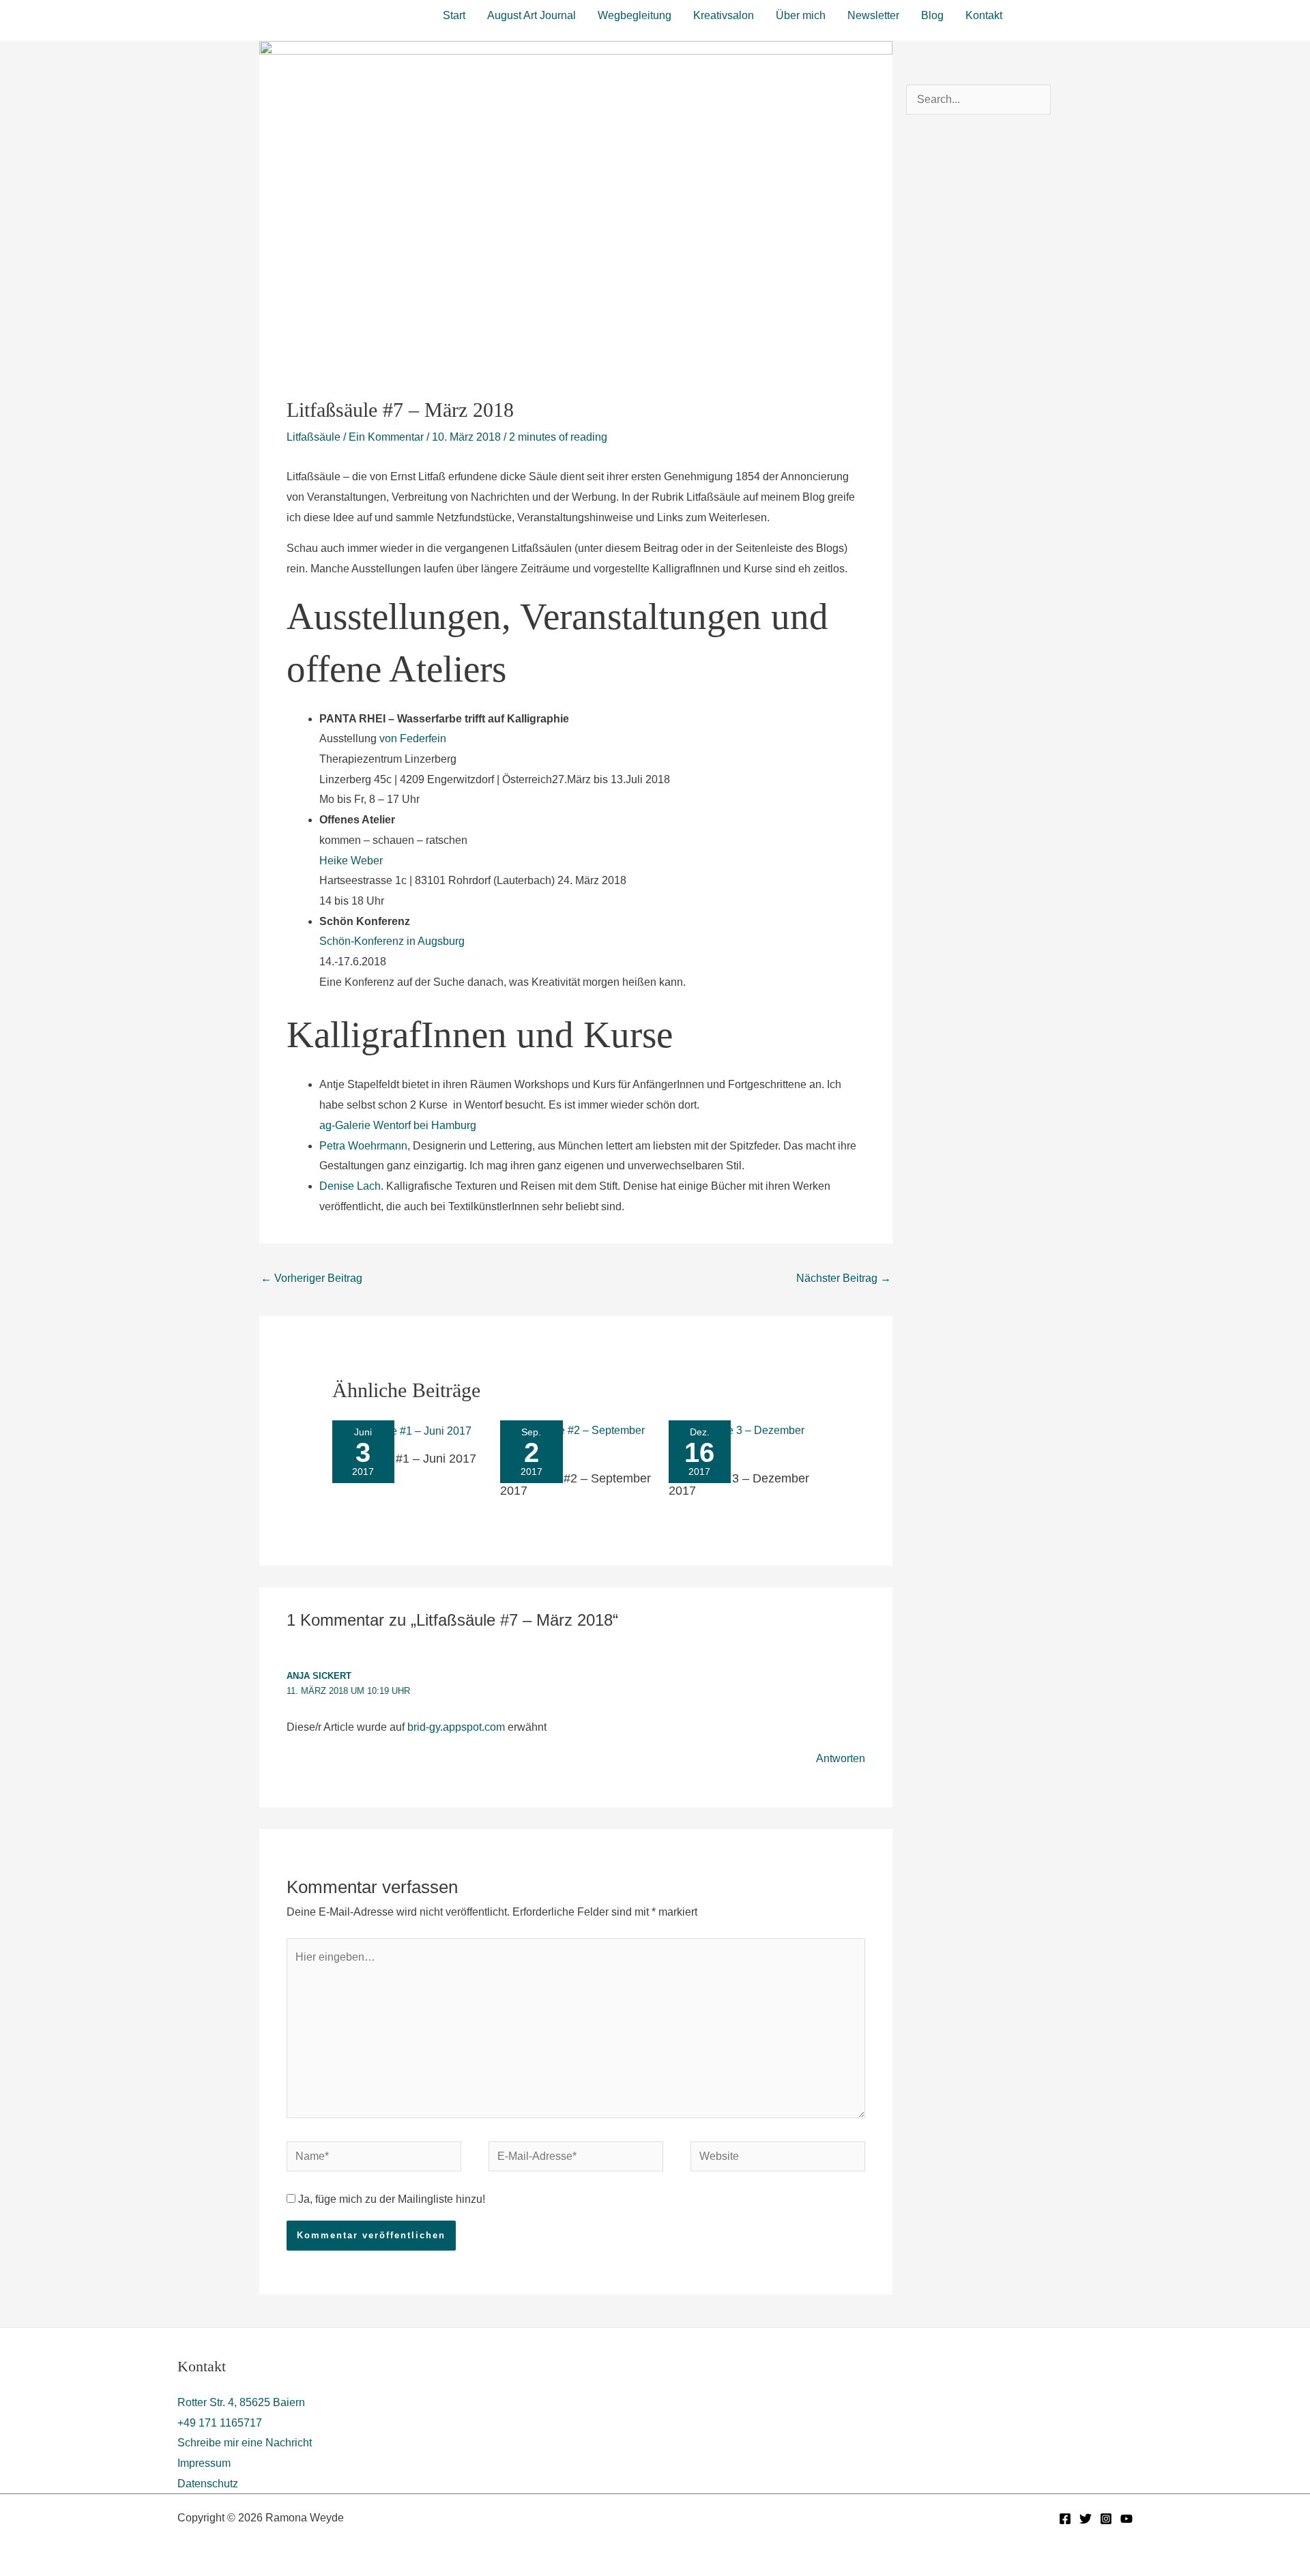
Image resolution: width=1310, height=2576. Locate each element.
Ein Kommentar (386, 437)
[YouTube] (1126, 2519)
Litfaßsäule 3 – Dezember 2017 (739, 1484)
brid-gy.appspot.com (456, 1727)
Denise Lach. (351, 1186)
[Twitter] (1086, 2519)
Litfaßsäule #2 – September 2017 (576, 1484)
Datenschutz (208, 2484)
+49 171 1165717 (220, 2423)
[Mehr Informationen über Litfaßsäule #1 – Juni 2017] (402, 1430)
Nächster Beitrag (844, 1278)
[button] (1080, 14)
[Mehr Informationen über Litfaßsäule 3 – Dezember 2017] (744, 1440)
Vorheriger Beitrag (311, 1278)
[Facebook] (1065, 2519)
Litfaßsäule (314, 437)
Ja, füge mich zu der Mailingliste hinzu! (390, 2199)
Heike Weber (351, 861)
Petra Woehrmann (363, 1146)
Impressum (204, 2463)
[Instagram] (1106, 2519)
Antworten (841, 1758)
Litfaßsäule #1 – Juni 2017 (404, 1459)
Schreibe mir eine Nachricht (245, 2443)
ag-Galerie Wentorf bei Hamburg (398, 1125)
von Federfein (413, 738)
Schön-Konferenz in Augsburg (392, 941)
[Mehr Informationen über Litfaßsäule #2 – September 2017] (576, 1440)
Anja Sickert (319, 1676)
